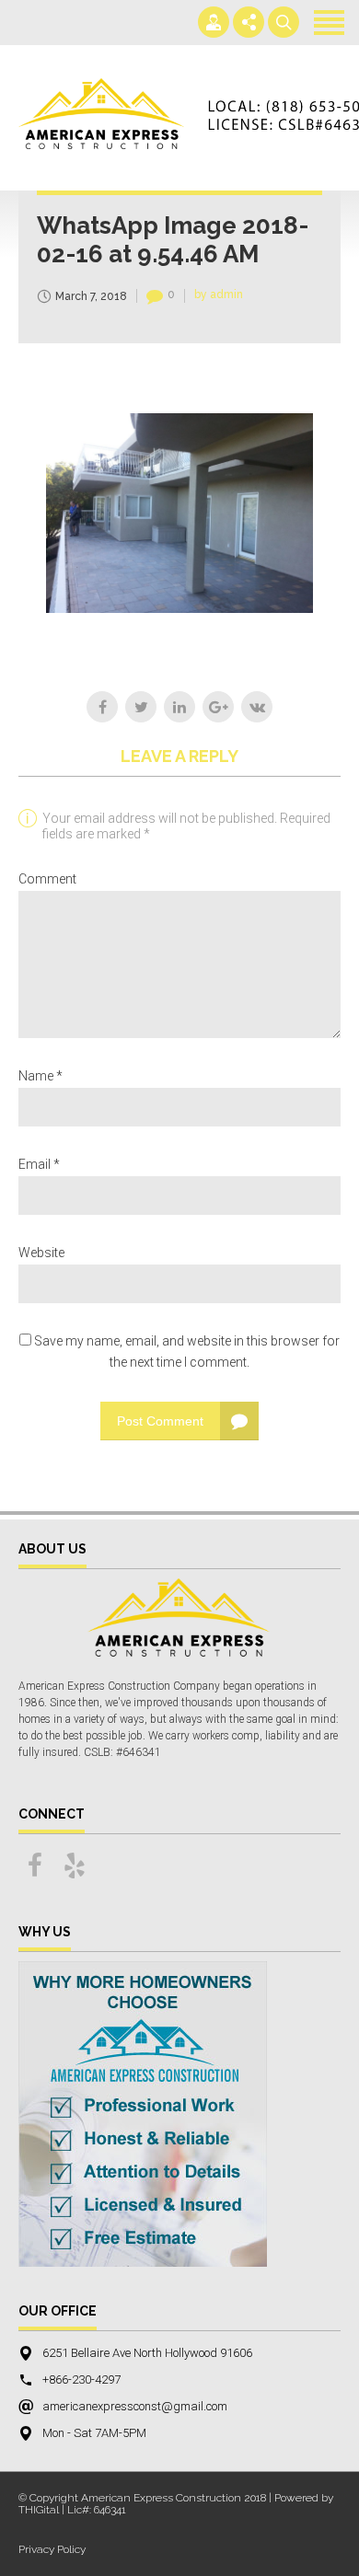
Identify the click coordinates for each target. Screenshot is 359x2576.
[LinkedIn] (179, 707)
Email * (39, 1164)
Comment (47, 879)
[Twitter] (141, 707)
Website (41, 1253)
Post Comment (160, 1421)
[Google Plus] (218, 707)
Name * (41, 1076)
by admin (219, 295)
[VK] (257, 707)
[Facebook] (102, 707)
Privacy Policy (52, 2549)
